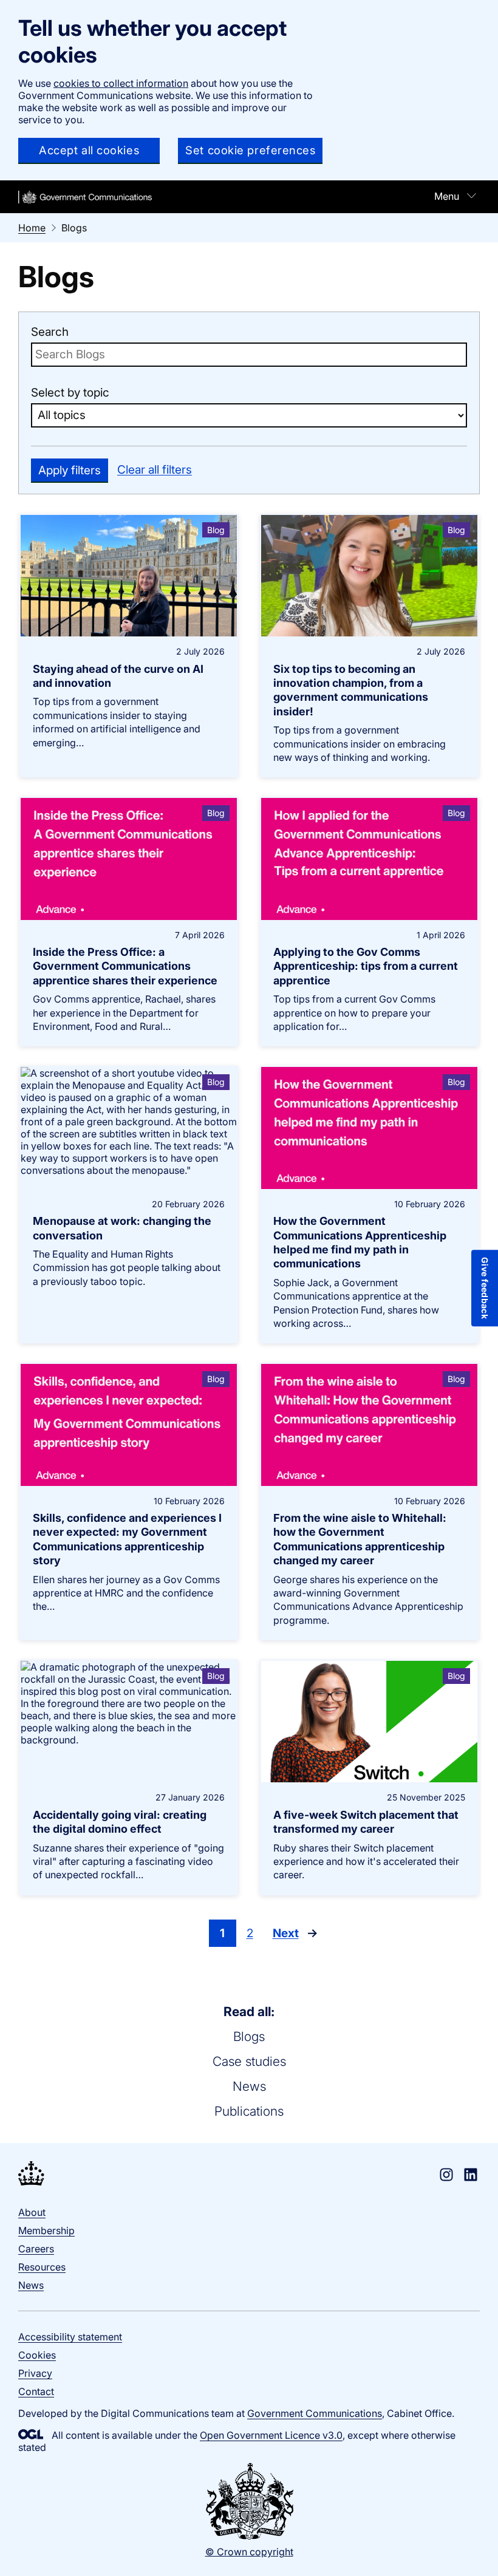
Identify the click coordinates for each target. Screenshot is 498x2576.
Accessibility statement (70, 2337)
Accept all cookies (89, 150)
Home (32, 228)
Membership (46, 2230)
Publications (249, 2111)
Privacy (35, 2373)
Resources (42, 2267)
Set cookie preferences (250, 150)
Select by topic (70, 393)
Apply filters (70, 470)
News (249, 2086)
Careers (36, 2249)
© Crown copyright (249, 2552)
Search (50, 332)
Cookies (37, 2355)
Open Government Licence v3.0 (271, 2435)
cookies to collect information (121, 83)
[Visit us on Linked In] (471, 2175)
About (32, 2212)
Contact (36, 2391)
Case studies (249, 2061)
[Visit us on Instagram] (446, 2175)
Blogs (249, 2036)
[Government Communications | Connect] (85, 197)
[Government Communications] (31, 2175)
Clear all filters (155, 470)
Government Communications (315, 2413)
